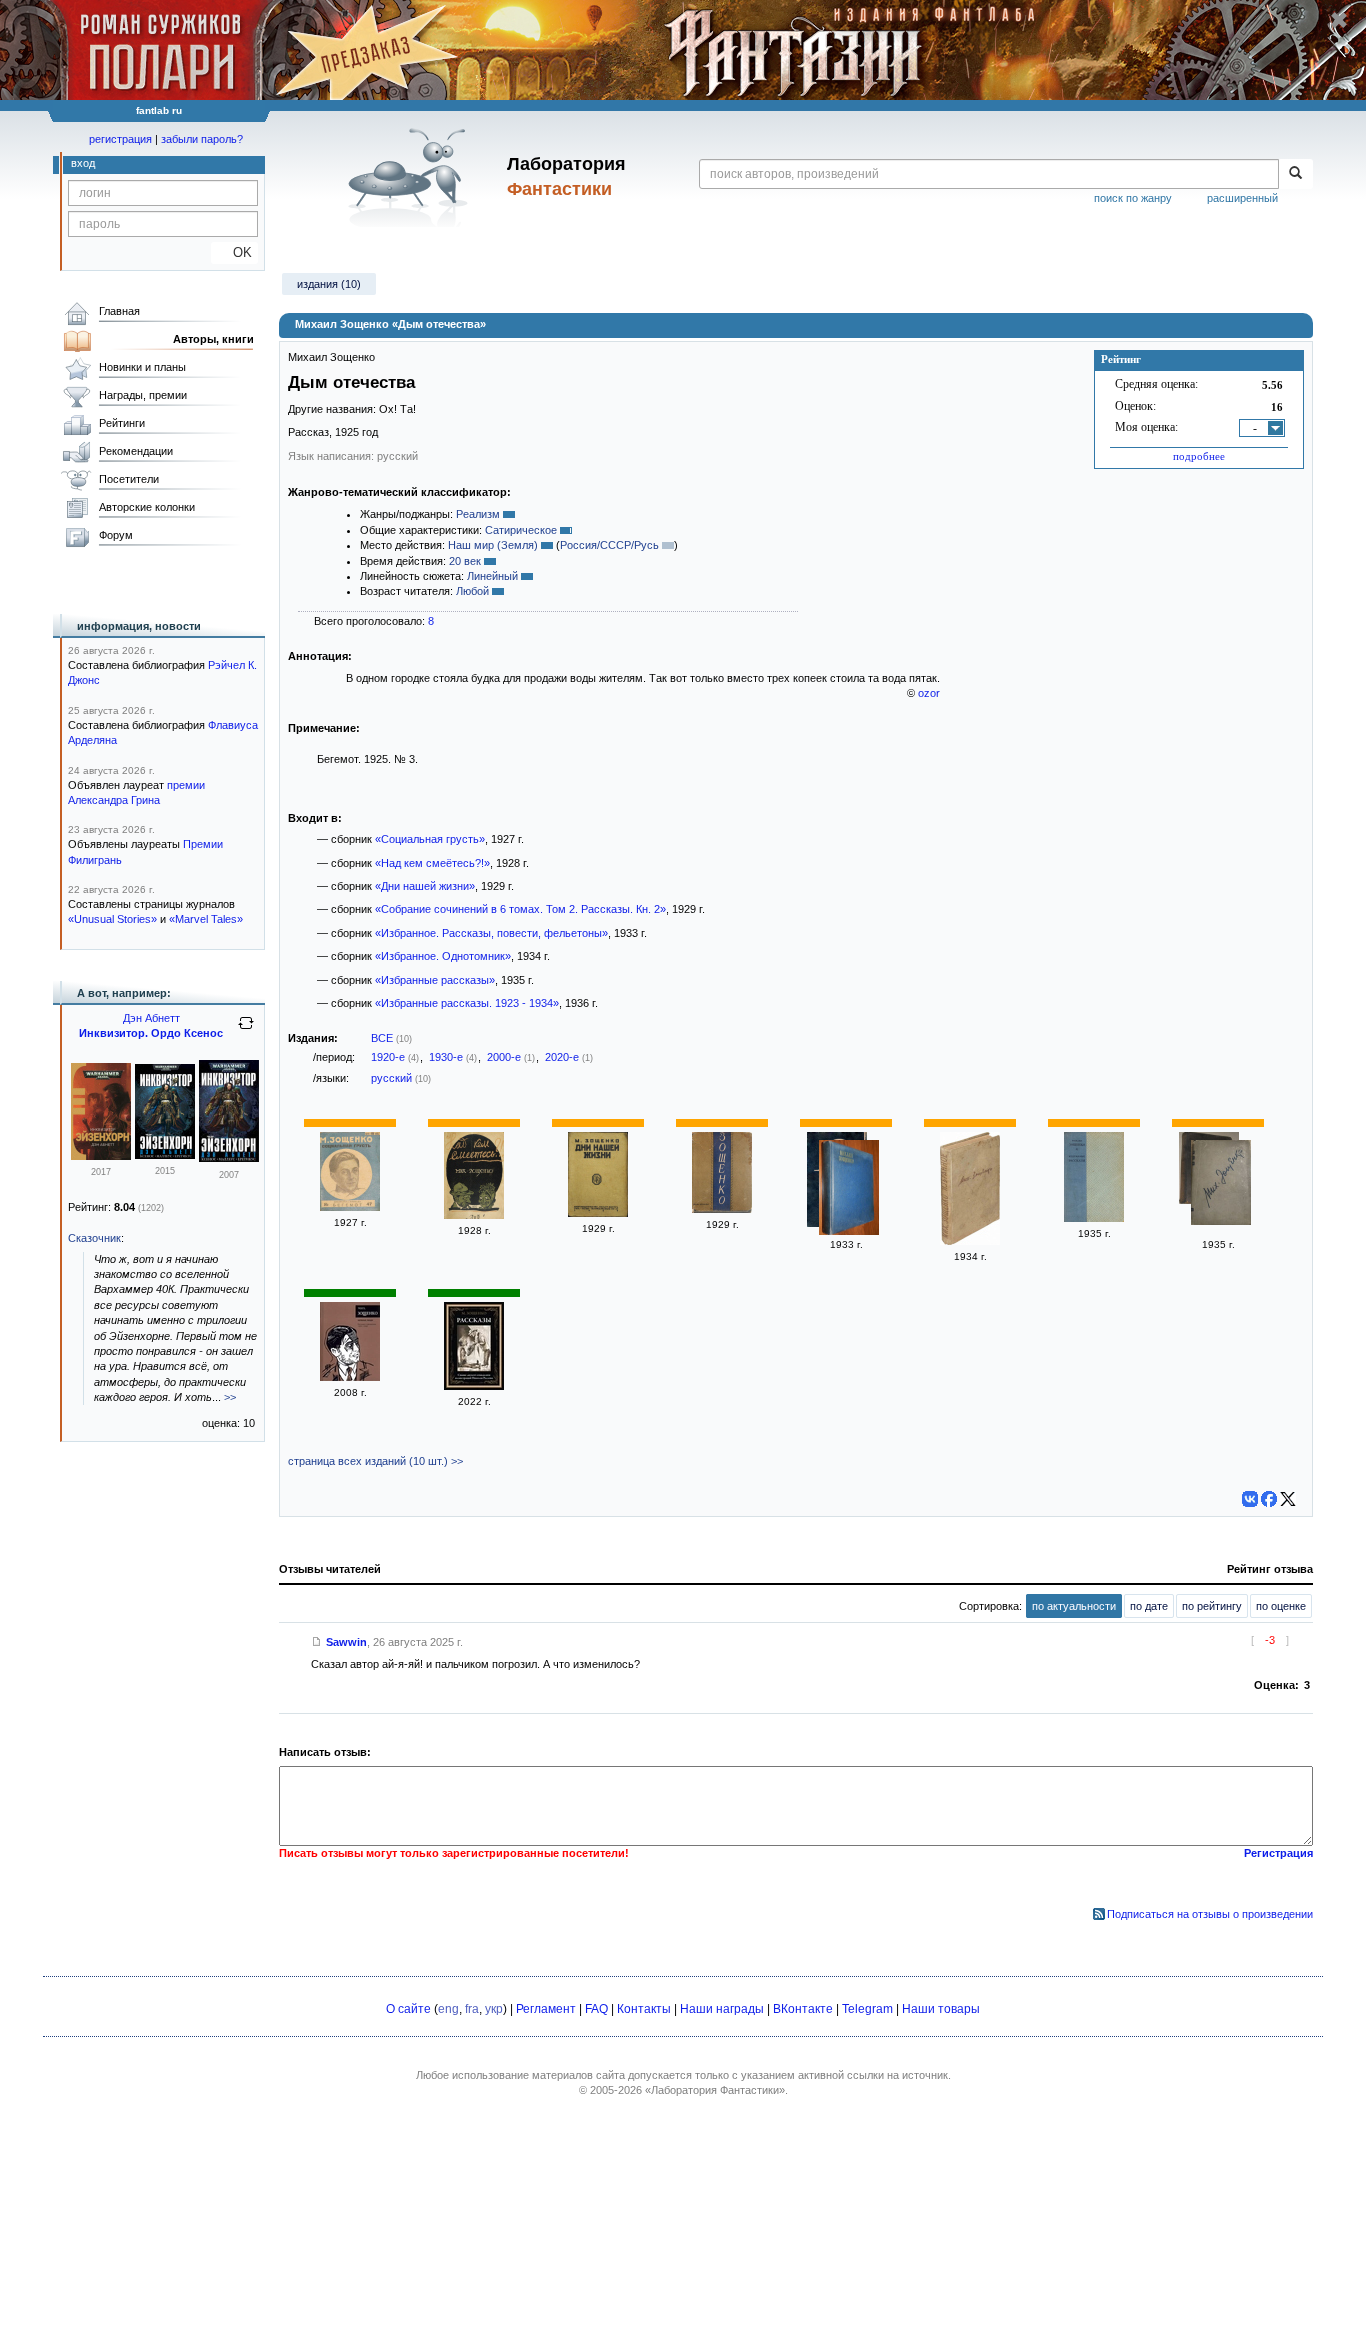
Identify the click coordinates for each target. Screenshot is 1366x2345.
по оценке (1281, 1606)
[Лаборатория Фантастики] (411, 177)
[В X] (1288, 1499)
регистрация (120, 139)
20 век (465, 561)
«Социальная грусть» (430, 839)
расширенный (1242, 198)
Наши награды (722, 2009)
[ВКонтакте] (1250, 1499)
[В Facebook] (1269, 1499)
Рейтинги (122, 423)
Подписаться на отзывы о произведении (1210, 1914)
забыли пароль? (202, 139)
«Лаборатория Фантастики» (715, 2090)
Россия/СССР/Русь (609, 545)
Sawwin (346, 1642)
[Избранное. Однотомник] (970, 1241)
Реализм (478, 514)
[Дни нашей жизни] (598, 1213)
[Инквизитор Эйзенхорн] (101, 1156)
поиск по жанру (1133, 198)
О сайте (408, 2009)
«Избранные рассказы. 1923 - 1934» (467, 1003)
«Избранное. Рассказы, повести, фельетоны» (491, 933)
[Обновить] (246, 1031)
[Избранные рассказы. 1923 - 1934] (1094, 1218)
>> (230, 1397)
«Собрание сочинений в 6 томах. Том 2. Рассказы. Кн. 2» (520, 909)
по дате (1149, 1606)
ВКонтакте (803, 2009)
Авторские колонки (147, 507)
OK (234, 252)
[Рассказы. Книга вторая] (722, 1209)
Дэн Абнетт (151, 1018)
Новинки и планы (142, 367)
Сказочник (94, 1238)
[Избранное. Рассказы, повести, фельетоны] (849, 1189)
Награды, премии (143, 395)
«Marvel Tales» (206, 919)
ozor (929, 693)
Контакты (644, 2009)
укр (494, 2009)
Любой (472, 591)
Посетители (129, 479)
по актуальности (1074, 1606)
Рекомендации (136, 451)
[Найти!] (1295, 174)
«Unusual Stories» (112, 919)
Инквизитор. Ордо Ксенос (151, 1033)
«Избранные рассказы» (435, 980)
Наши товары (941, 2009)
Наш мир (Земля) (493, 545)
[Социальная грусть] (350, 1207)
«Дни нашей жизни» (425, 886)
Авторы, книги (213, 339)
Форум (116, 535)
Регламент (546, 2009)
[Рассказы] (474, 1386)
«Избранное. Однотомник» (443, 956)
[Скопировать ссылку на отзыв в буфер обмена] (317, 1642)
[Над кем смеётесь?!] (474, 1215)
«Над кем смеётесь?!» (432, 863)
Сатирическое (521, 530)
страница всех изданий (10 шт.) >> (375, 1461)
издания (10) (329, 284)
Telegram (867, 2009)
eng (448, 2009)
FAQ (596, 2009)
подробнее (1199, 456)
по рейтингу (1212, 1606)
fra (472, 2009)
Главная (119, 311)
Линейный (492, 576)
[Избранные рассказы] (1221, 1184)
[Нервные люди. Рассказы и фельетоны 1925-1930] (350, 1377)
